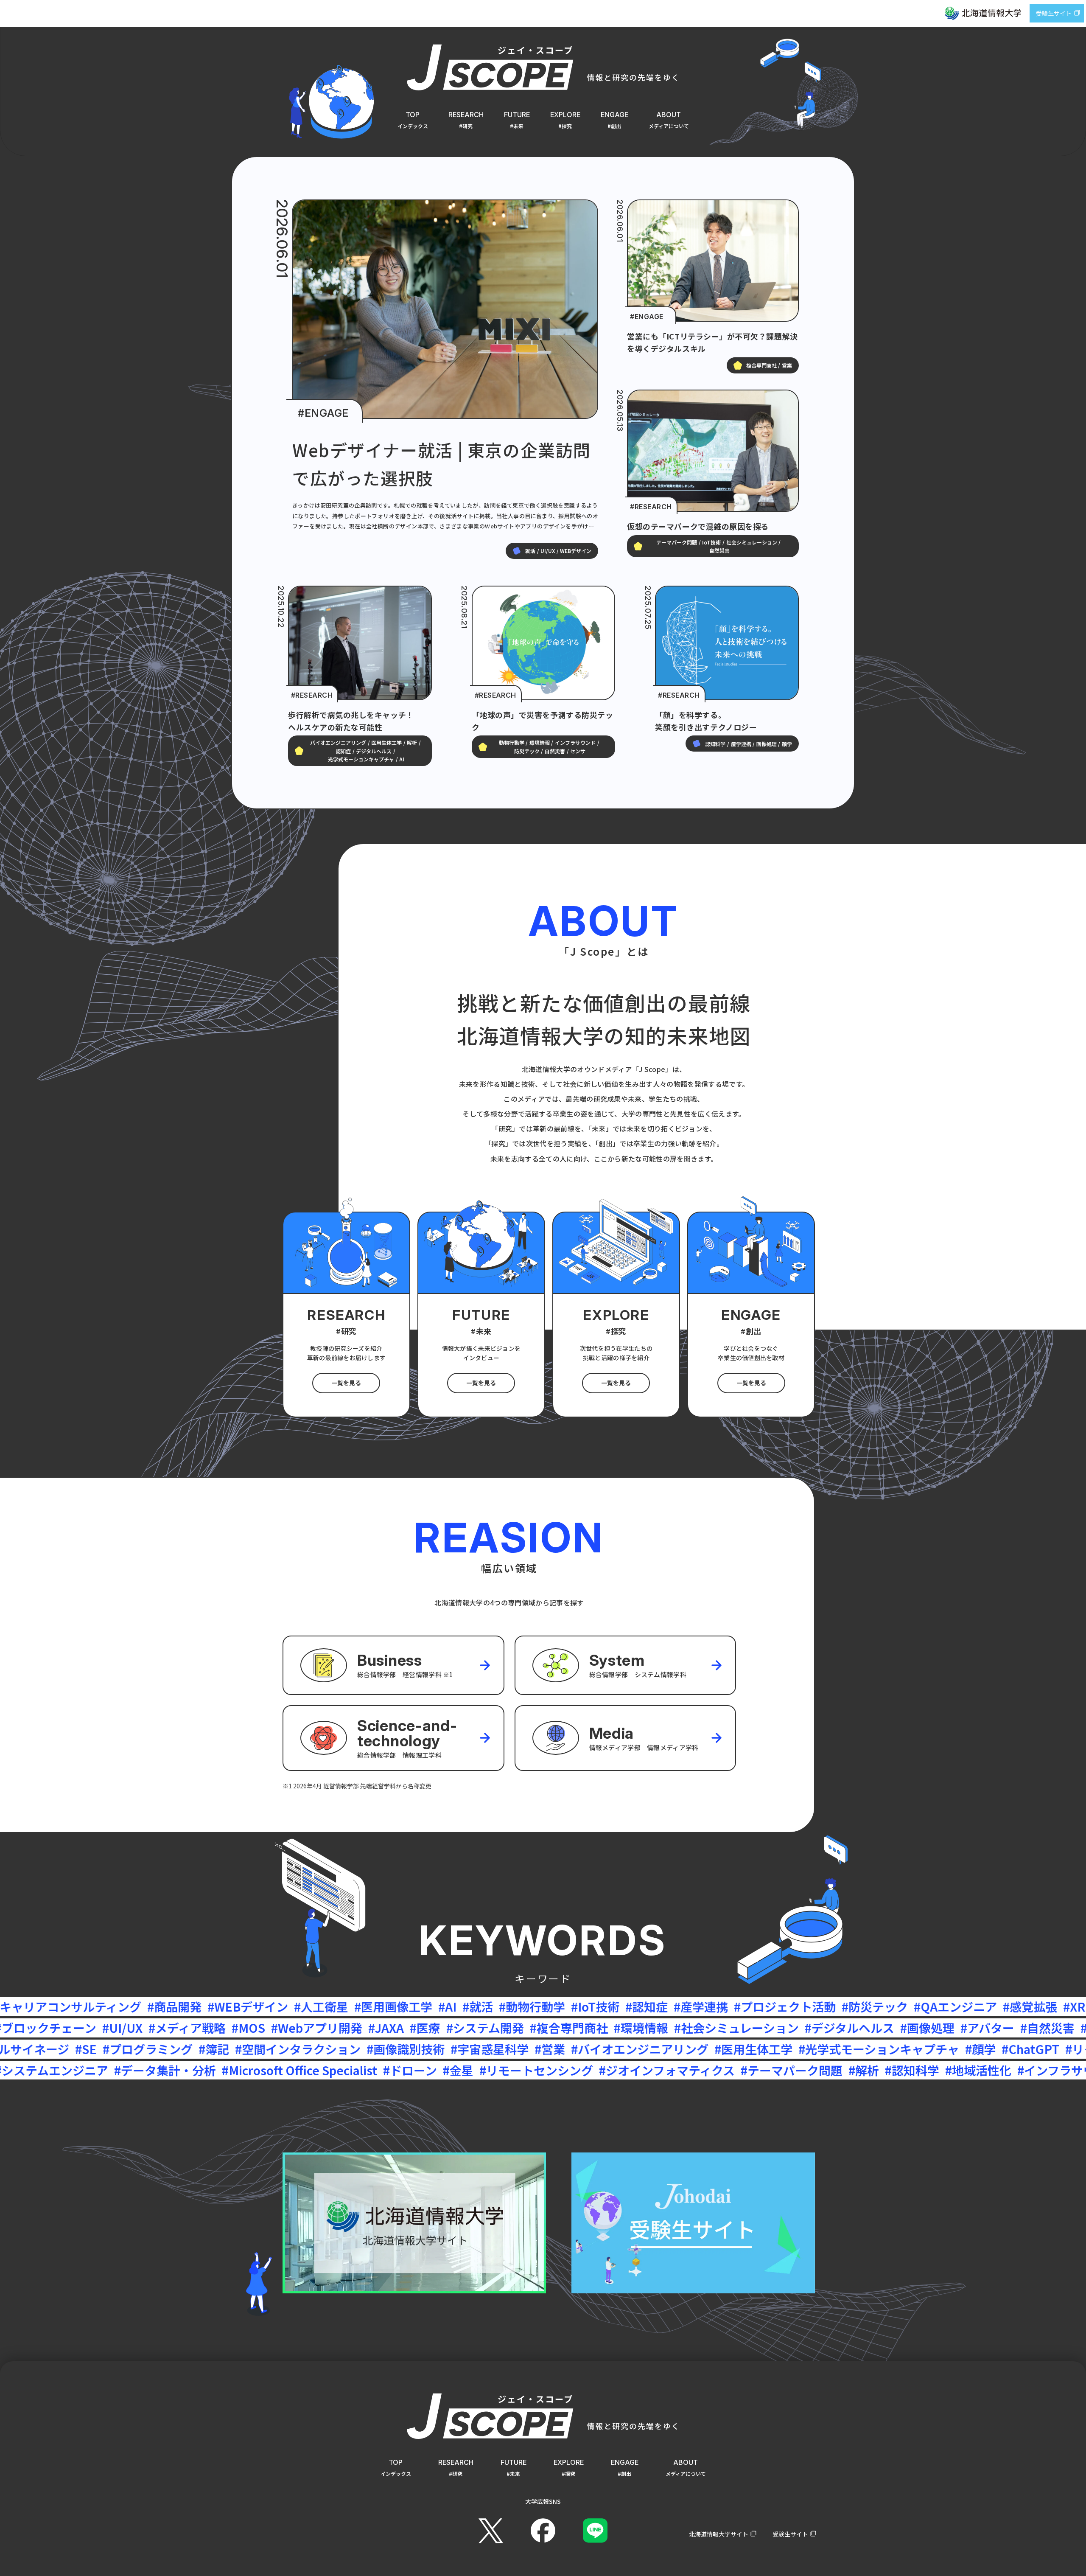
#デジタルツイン (987, 2028)
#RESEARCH (651, 507)
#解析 (371, 2070)
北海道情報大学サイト (719, 2534)
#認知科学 (419, 2070)
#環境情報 (205, 2028)
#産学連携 (320, 2006)
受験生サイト (1054, 13)
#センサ (732, 2006)
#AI (67, 2006)
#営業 (110, 2049)
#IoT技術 (215, 2006)
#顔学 (540, 2049)
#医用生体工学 (313, 2049)
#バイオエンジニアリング (200, 2049)
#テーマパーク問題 (299, 2070)
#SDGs (840, 2070)
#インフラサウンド (575, 2070)
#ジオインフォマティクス (174, 2070)
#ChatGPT (591, 2049)
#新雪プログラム (826, 2049)
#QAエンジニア (575, 2006)
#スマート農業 (916, 2049)
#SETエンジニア (676, 2070)
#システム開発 (49, 2028)
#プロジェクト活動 (404, 2006)
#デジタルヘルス (413, 2028)
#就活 (97, 2006)
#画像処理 (491, 2028)
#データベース (683, 2028)
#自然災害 (611, 2028)
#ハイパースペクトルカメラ (938, 2070)
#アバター (551, 2028)
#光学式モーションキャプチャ (439, 2049)
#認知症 (266, 2006)
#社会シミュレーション (300, 2028)
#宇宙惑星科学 (50, 2049)
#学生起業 (1044, 2070)
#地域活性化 (485, 2070)
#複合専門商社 (133, 2028)
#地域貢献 (748, 2049)
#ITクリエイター (771, 2070)
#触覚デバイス (767, 2028)
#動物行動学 (151, 2006)
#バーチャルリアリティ (874, 2028)
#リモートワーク (670, 2049)
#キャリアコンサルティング (977, 2006)
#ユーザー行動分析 (846, 2006)
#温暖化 (982, 2049)
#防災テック (494, 2006)
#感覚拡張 (649, 2006)
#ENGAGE (323, 413)
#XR (694, 2006)
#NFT (774, 2006)
